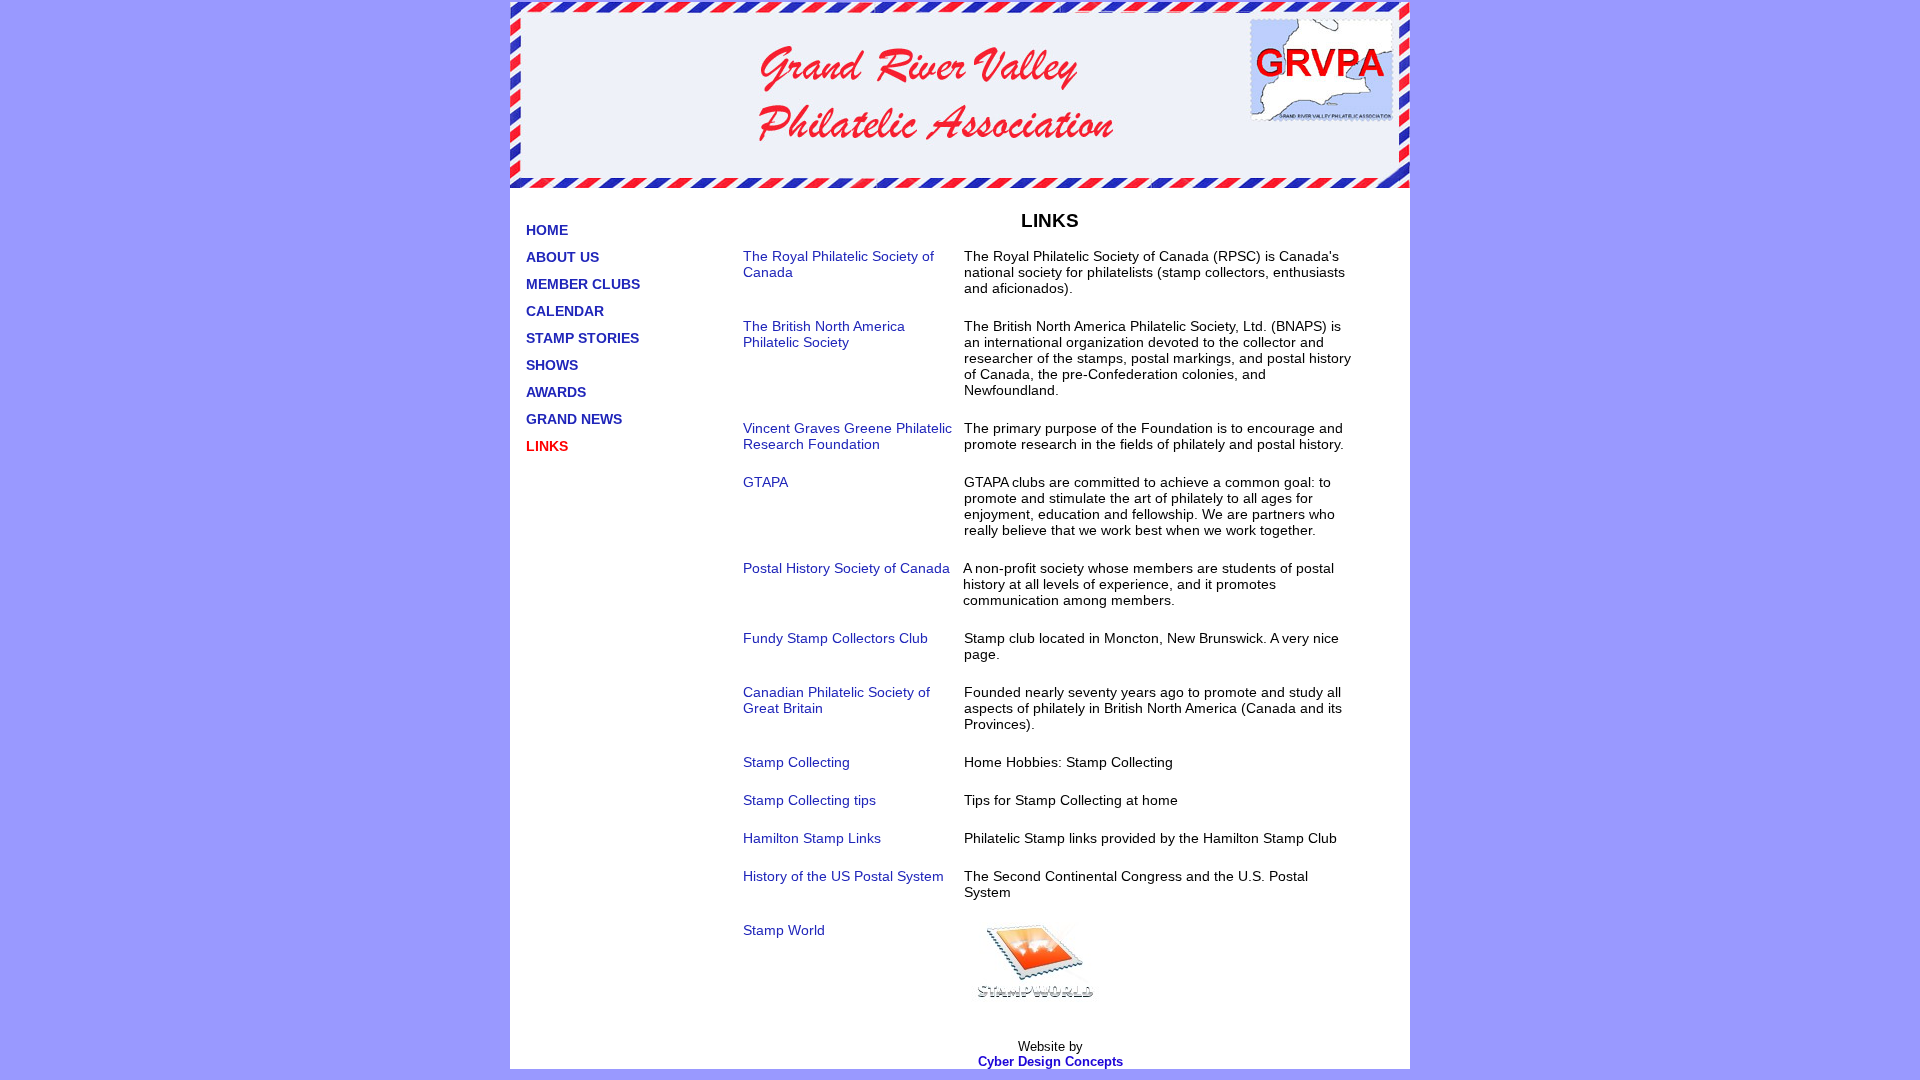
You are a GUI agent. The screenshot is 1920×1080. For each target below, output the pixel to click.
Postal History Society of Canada (846, 568)
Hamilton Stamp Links (812, 838)
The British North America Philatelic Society (824, 334)
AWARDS (556, 392)
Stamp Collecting (796, 762)
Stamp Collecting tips (809, 800)
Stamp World (784, 930)
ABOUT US (562, 257)
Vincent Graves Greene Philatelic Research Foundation (847, 436)
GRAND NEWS (574, 419)
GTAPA (765, 482)
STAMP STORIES (582, 338)
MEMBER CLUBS (583, 284)
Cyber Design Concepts (1050, 1061)
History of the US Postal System (843, 876)
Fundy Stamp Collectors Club (835, 638)
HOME (547, 230)
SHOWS (552, 365)
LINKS (547, 446)
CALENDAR (565, 311)
